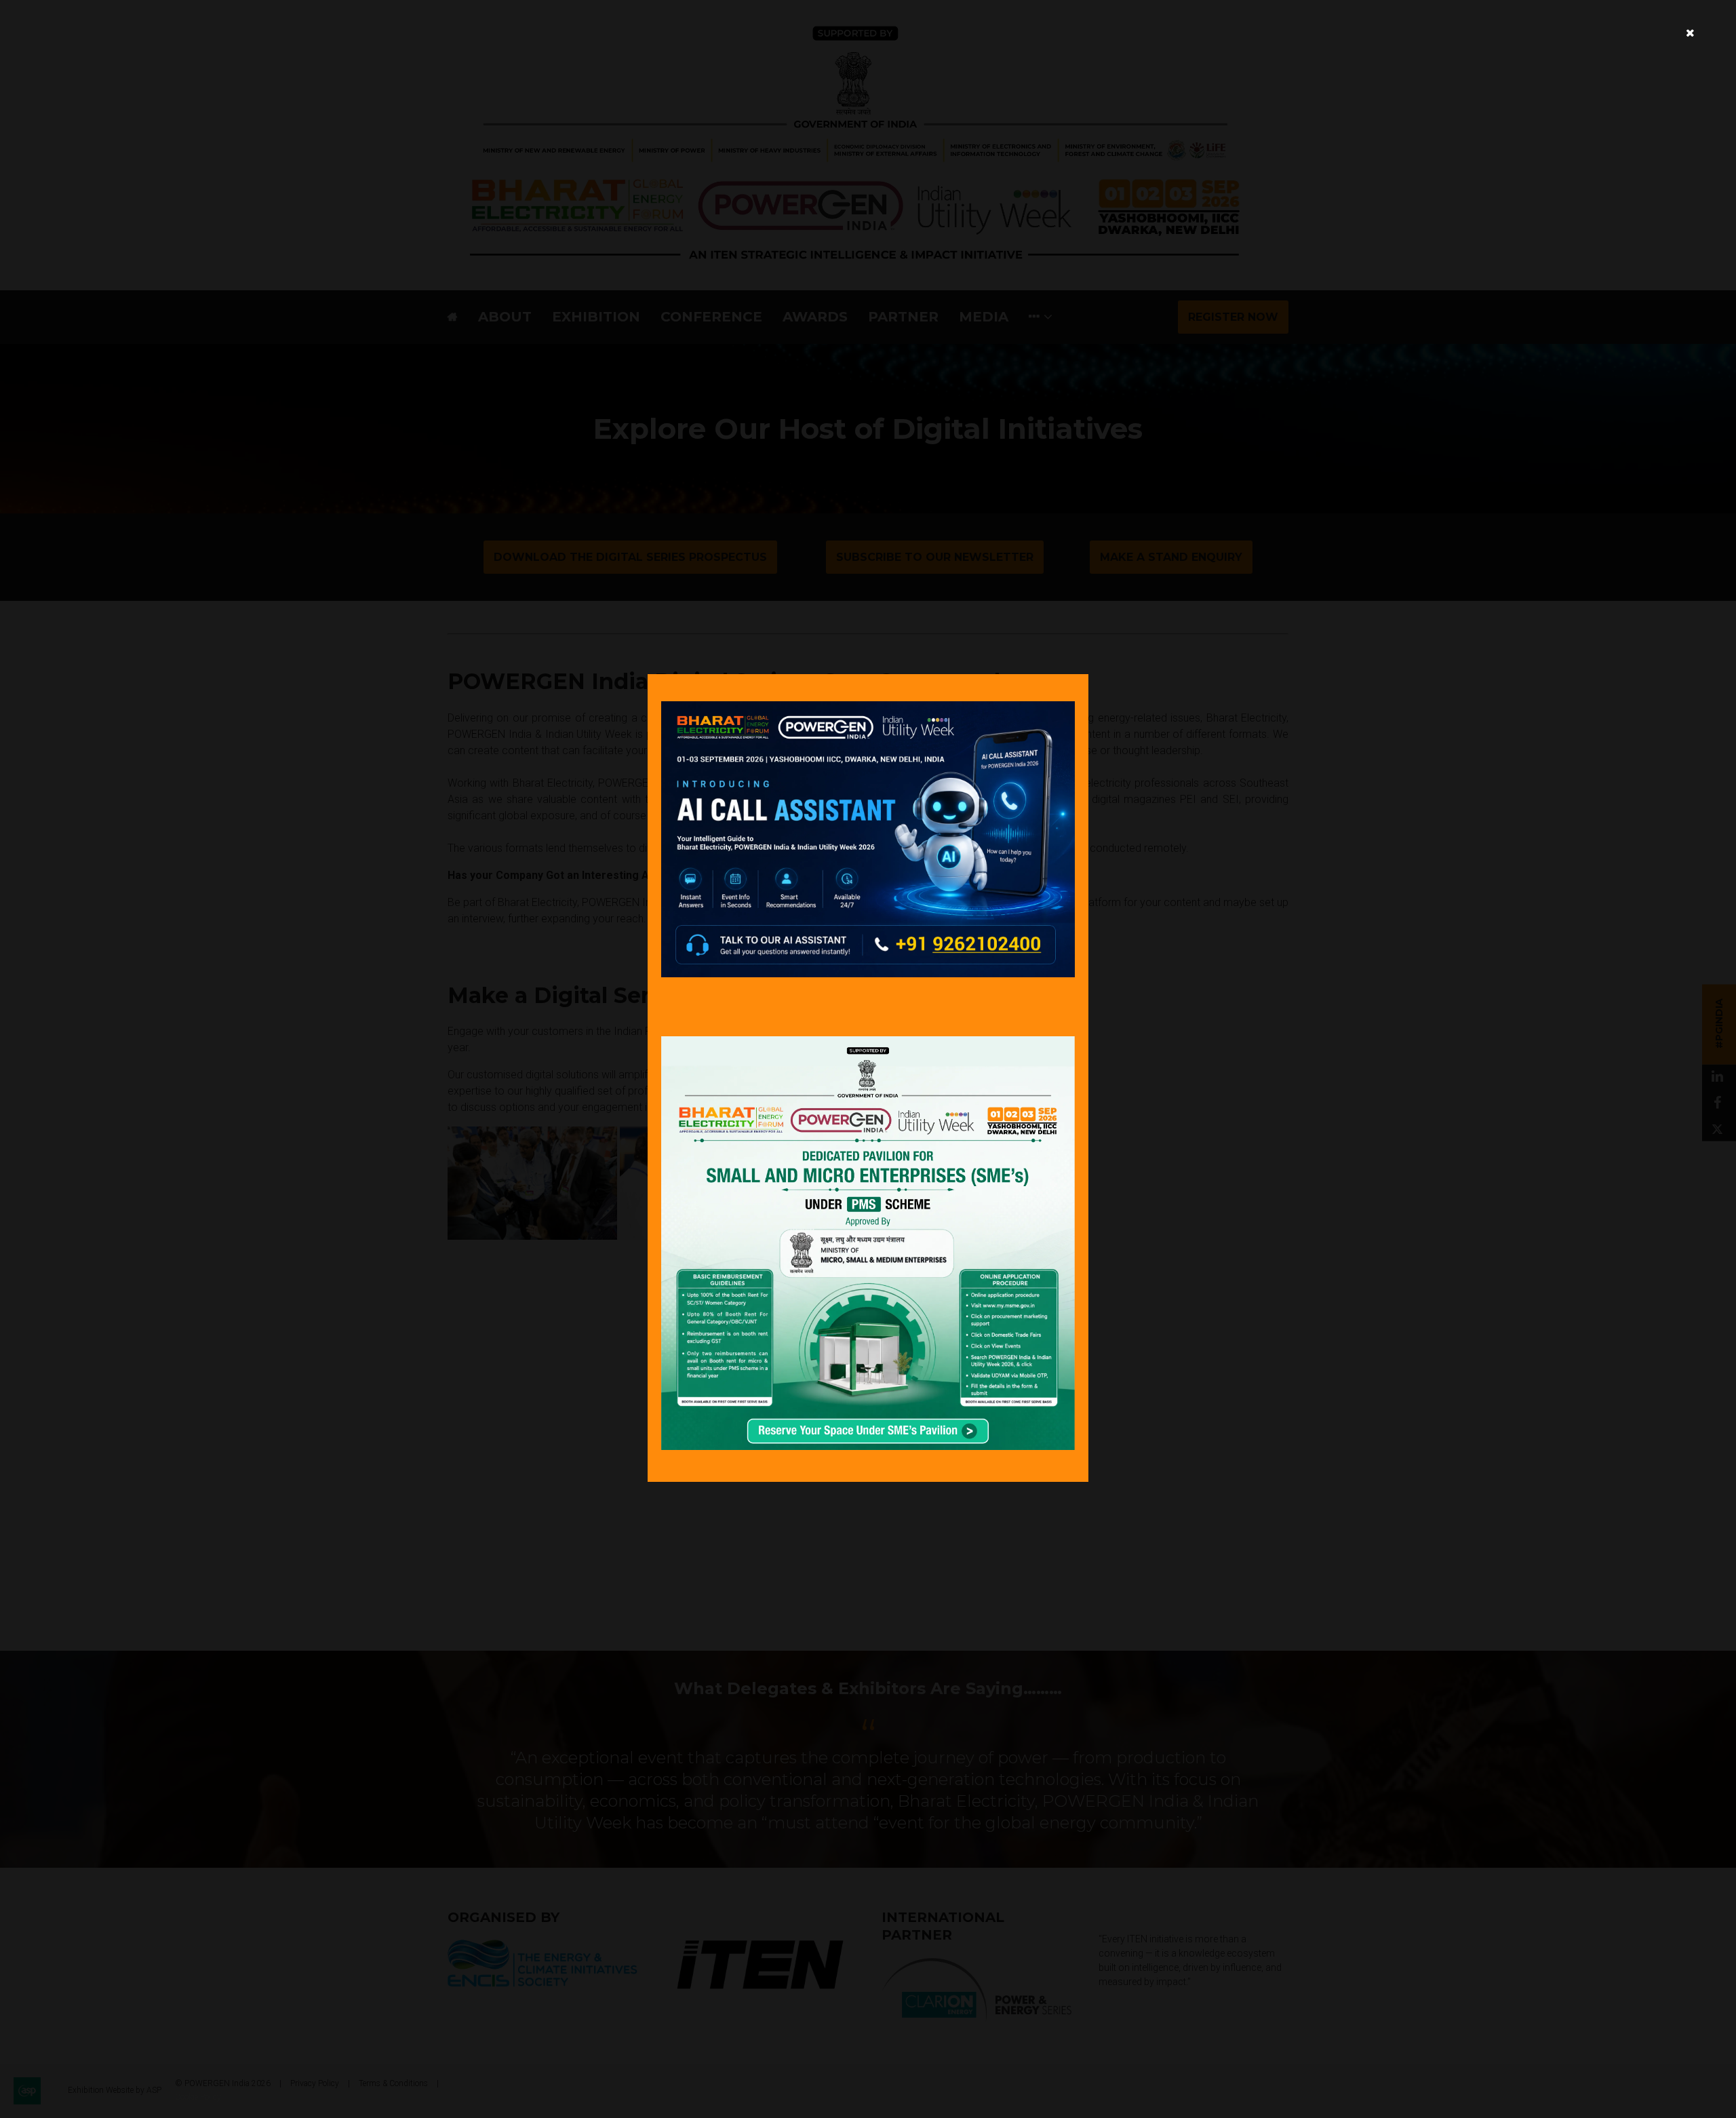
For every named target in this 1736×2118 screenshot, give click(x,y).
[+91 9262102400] (868, 974)
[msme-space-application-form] (868, 1446)
